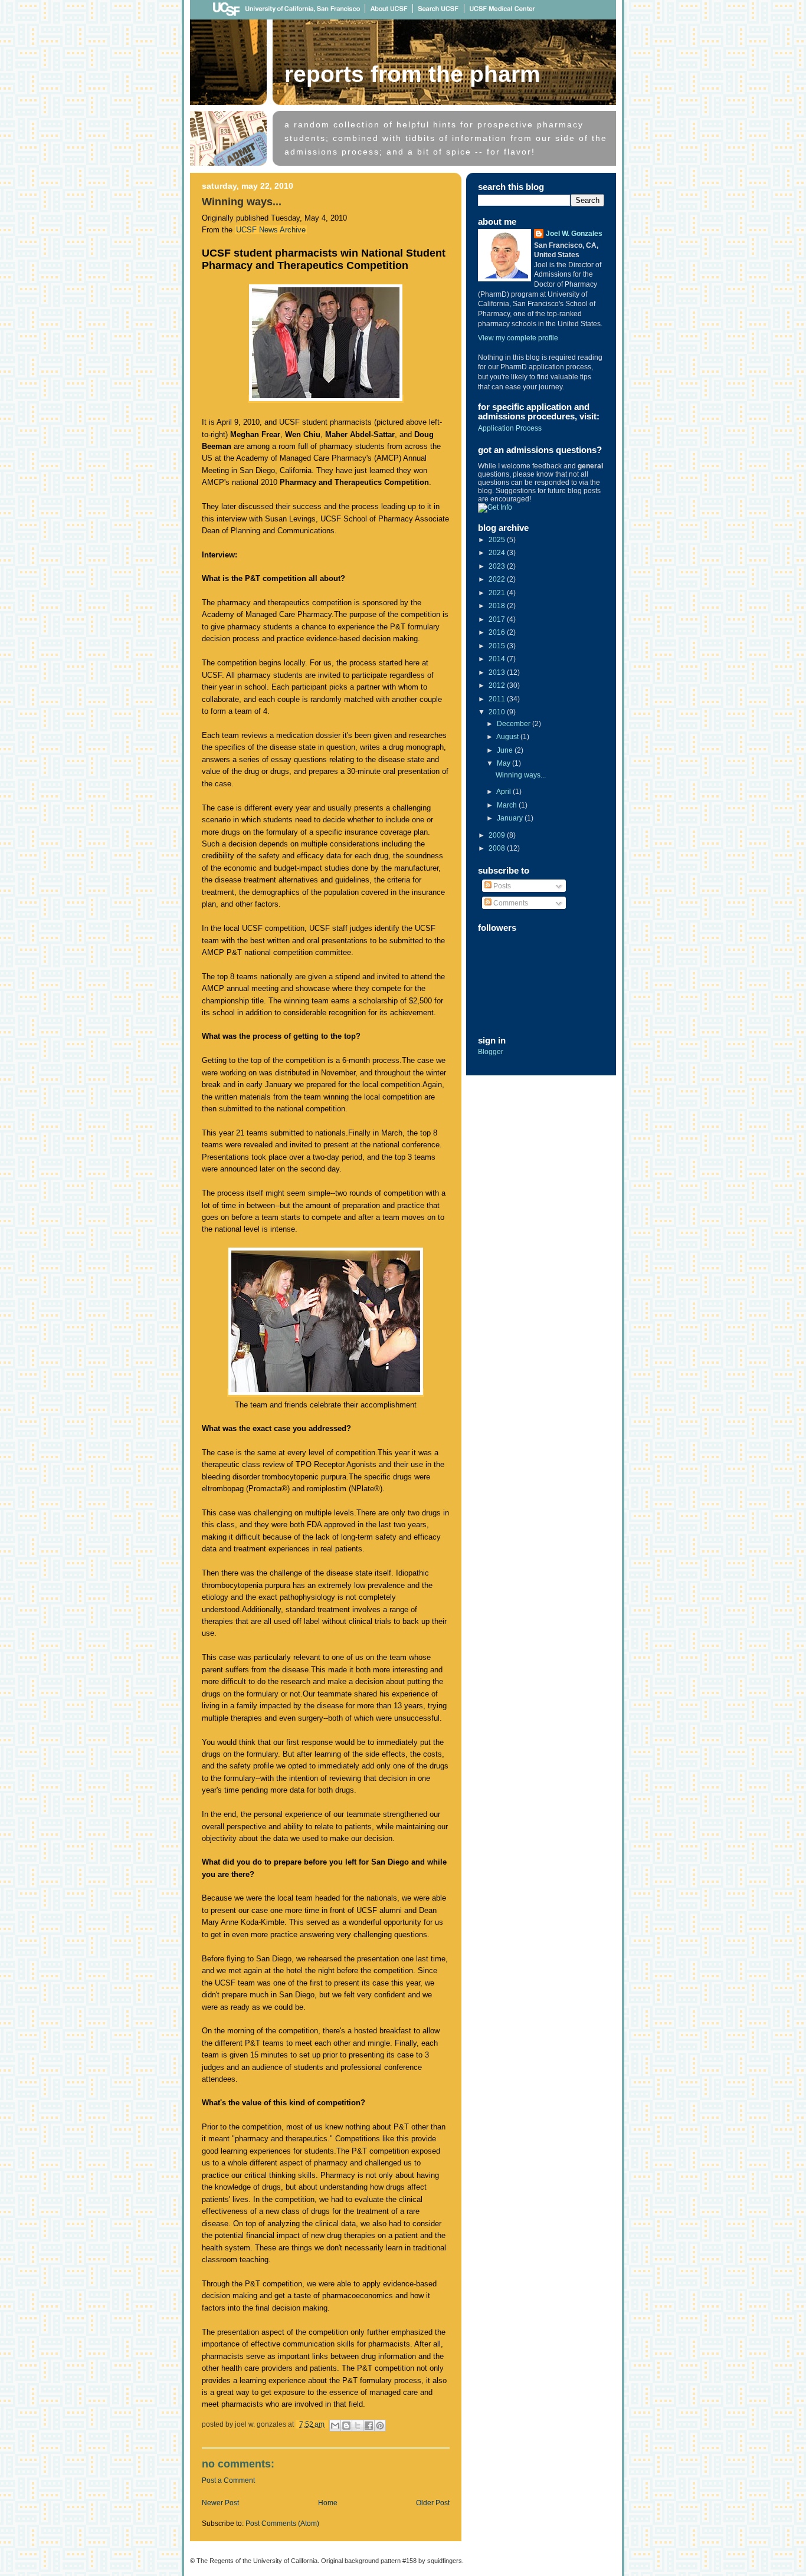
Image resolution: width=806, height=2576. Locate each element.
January (511, 818)
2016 (498, 632)
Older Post (433, 2503)
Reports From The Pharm (412, 74)
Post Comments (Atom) (282, 2524)
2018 (498, 606)
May (504, 763)
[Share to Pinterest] (380, 2426)
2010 (498, 712)
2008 (498, 848)
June (506, 750)
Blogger (491, 1052)
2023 (498, 566)
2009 (498, 835)
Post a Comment (228, 2480)
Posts (501, 886)
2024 (498, 553)
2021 (498, 593)
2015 (498, 646)
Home (328, 2503)
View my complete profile (518, 338)
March (508, 805)
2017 (498, 619)
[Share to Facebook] (369, 2426)
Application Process (510, 428)
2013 (498, 672)
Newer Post (220, 2503)
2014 (498, 659)
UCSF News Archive (271, 230)
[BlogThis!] (346, 2426)
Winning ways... (521, 775)
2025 (498, 540)
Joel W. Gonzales (574, 234)
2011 (498, 699)
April (504, 792)
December (515, 724)
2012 (498, 685)
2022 (498, 579)
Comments (510, 903)
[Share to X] (358, 2426)
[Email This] (335, 2426)
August (508, 737)
